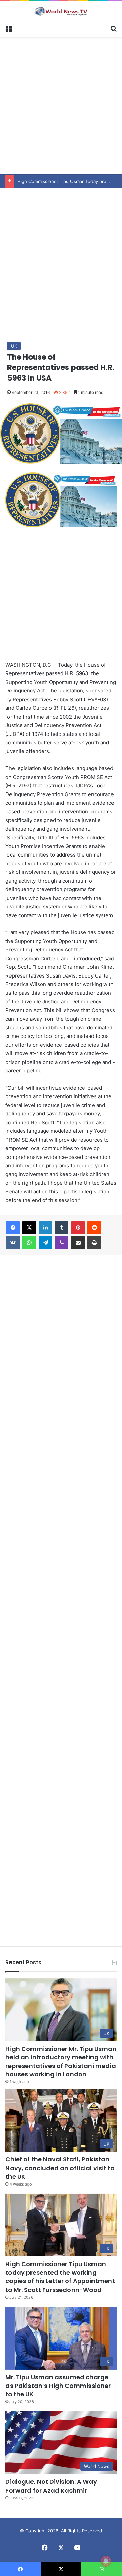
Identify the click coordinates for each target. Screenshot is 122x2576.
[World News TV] (61, 11)
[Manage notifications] (106, 2561)
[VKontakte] (13, 1243)
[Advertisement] (61, 104)
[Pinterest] (78, 1228)
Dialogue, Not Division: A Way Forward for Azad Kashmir (51, 2486)
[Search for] (114, 28)
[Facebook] (13, 1228)
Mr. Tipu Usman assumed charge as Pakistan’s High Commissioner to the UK (58, 2386)
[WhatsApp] (29, 1243)
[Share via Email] (78, 1243)
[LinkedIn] (45, 1228)
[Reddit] (94, 1228)
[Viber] (62, 1243)
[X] (29, 1228)
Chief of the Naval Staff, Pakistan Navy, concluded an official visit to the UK (60, 2168)
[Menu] (8, 28)
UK (14, 346)
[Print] (94, 1243)
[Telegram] (45, 1243)
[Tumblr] (62, 1228)
